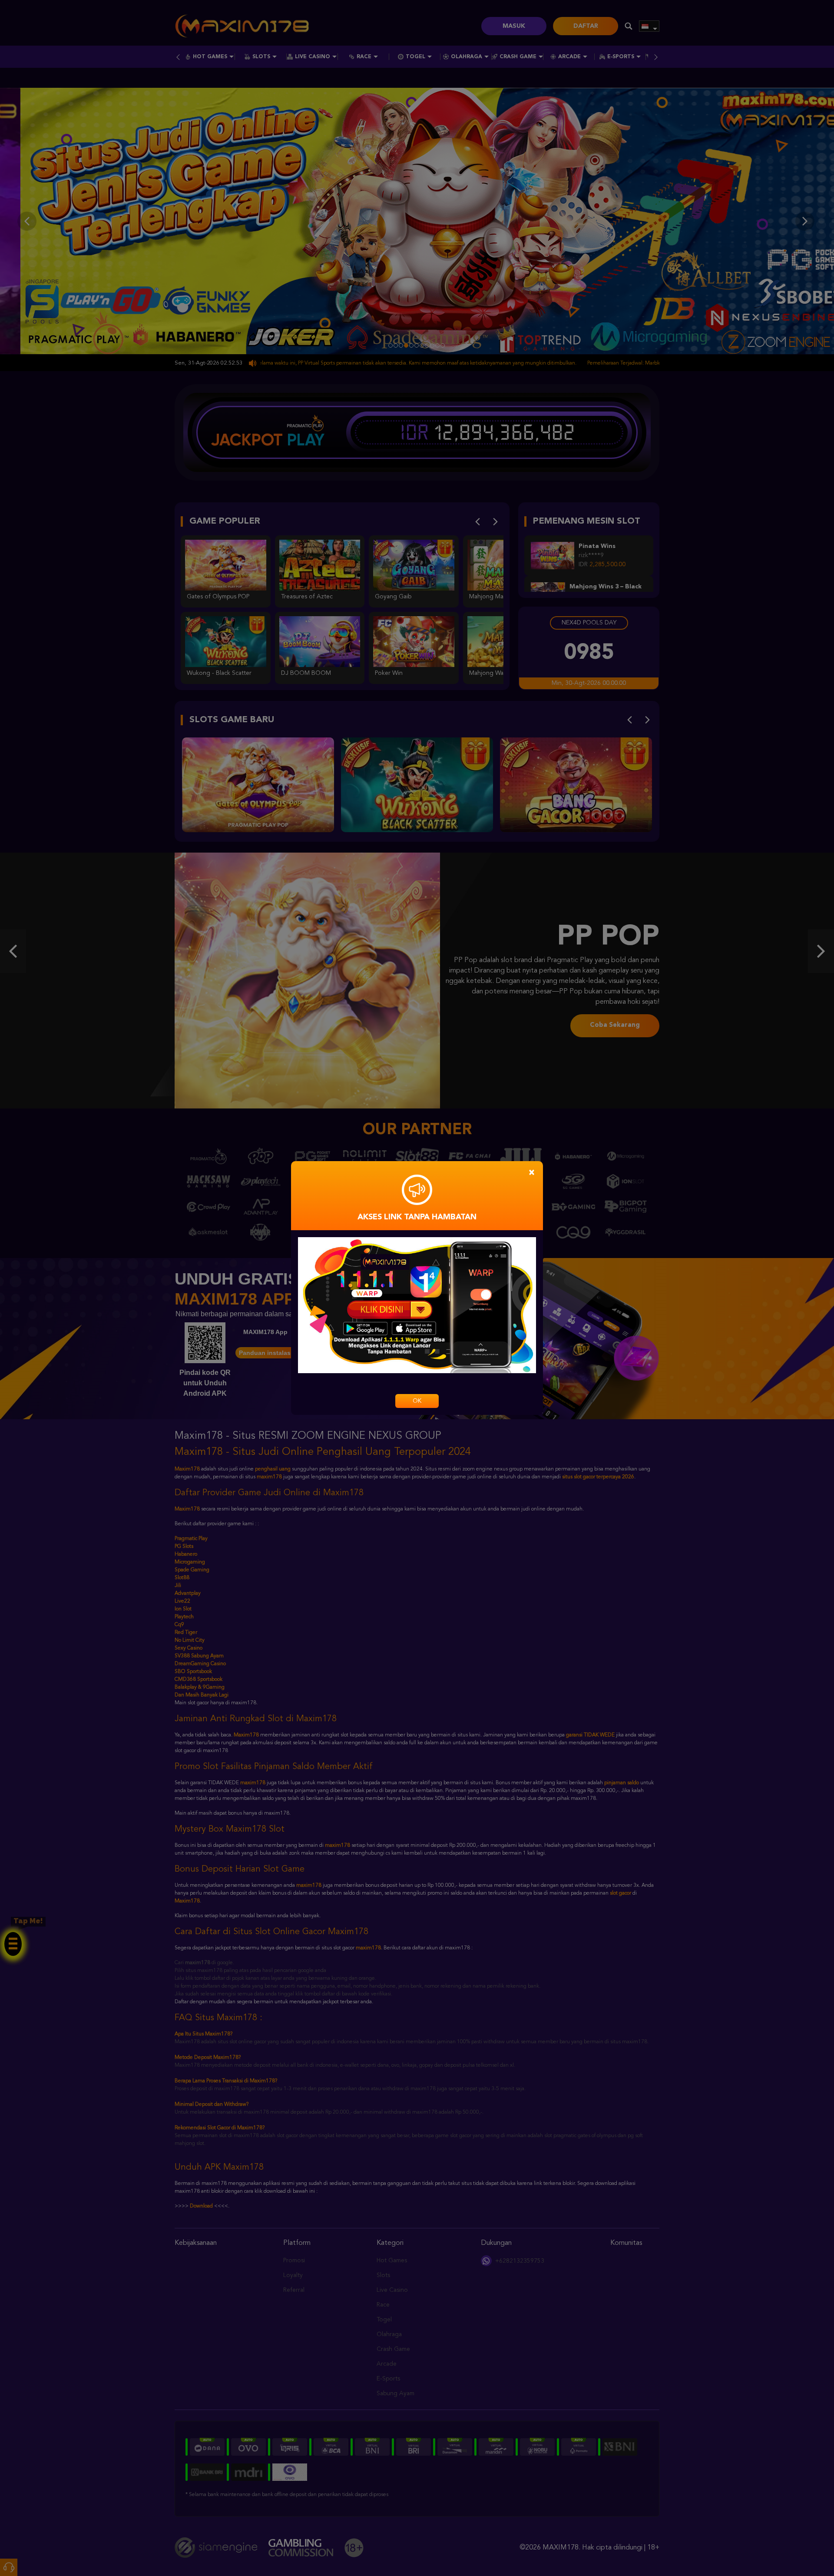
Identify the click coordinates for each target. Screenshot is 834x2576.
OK (417, 1401)
